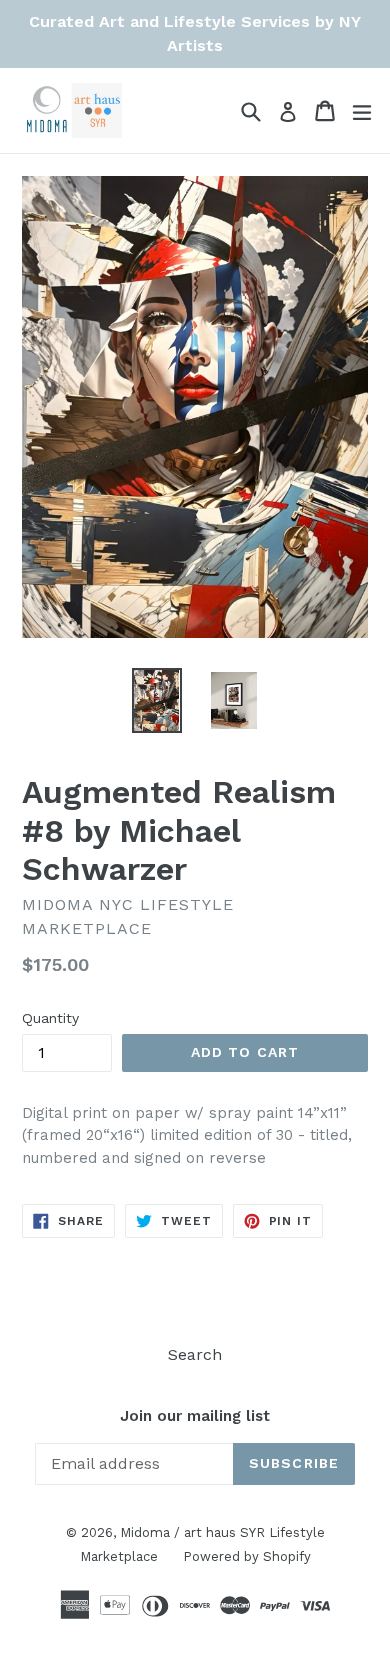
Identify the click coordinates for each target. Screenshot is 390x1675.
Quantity (50, 1018)
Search (195, 1354)
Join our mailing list (195, 1416)
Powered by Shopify (247, 1556)
